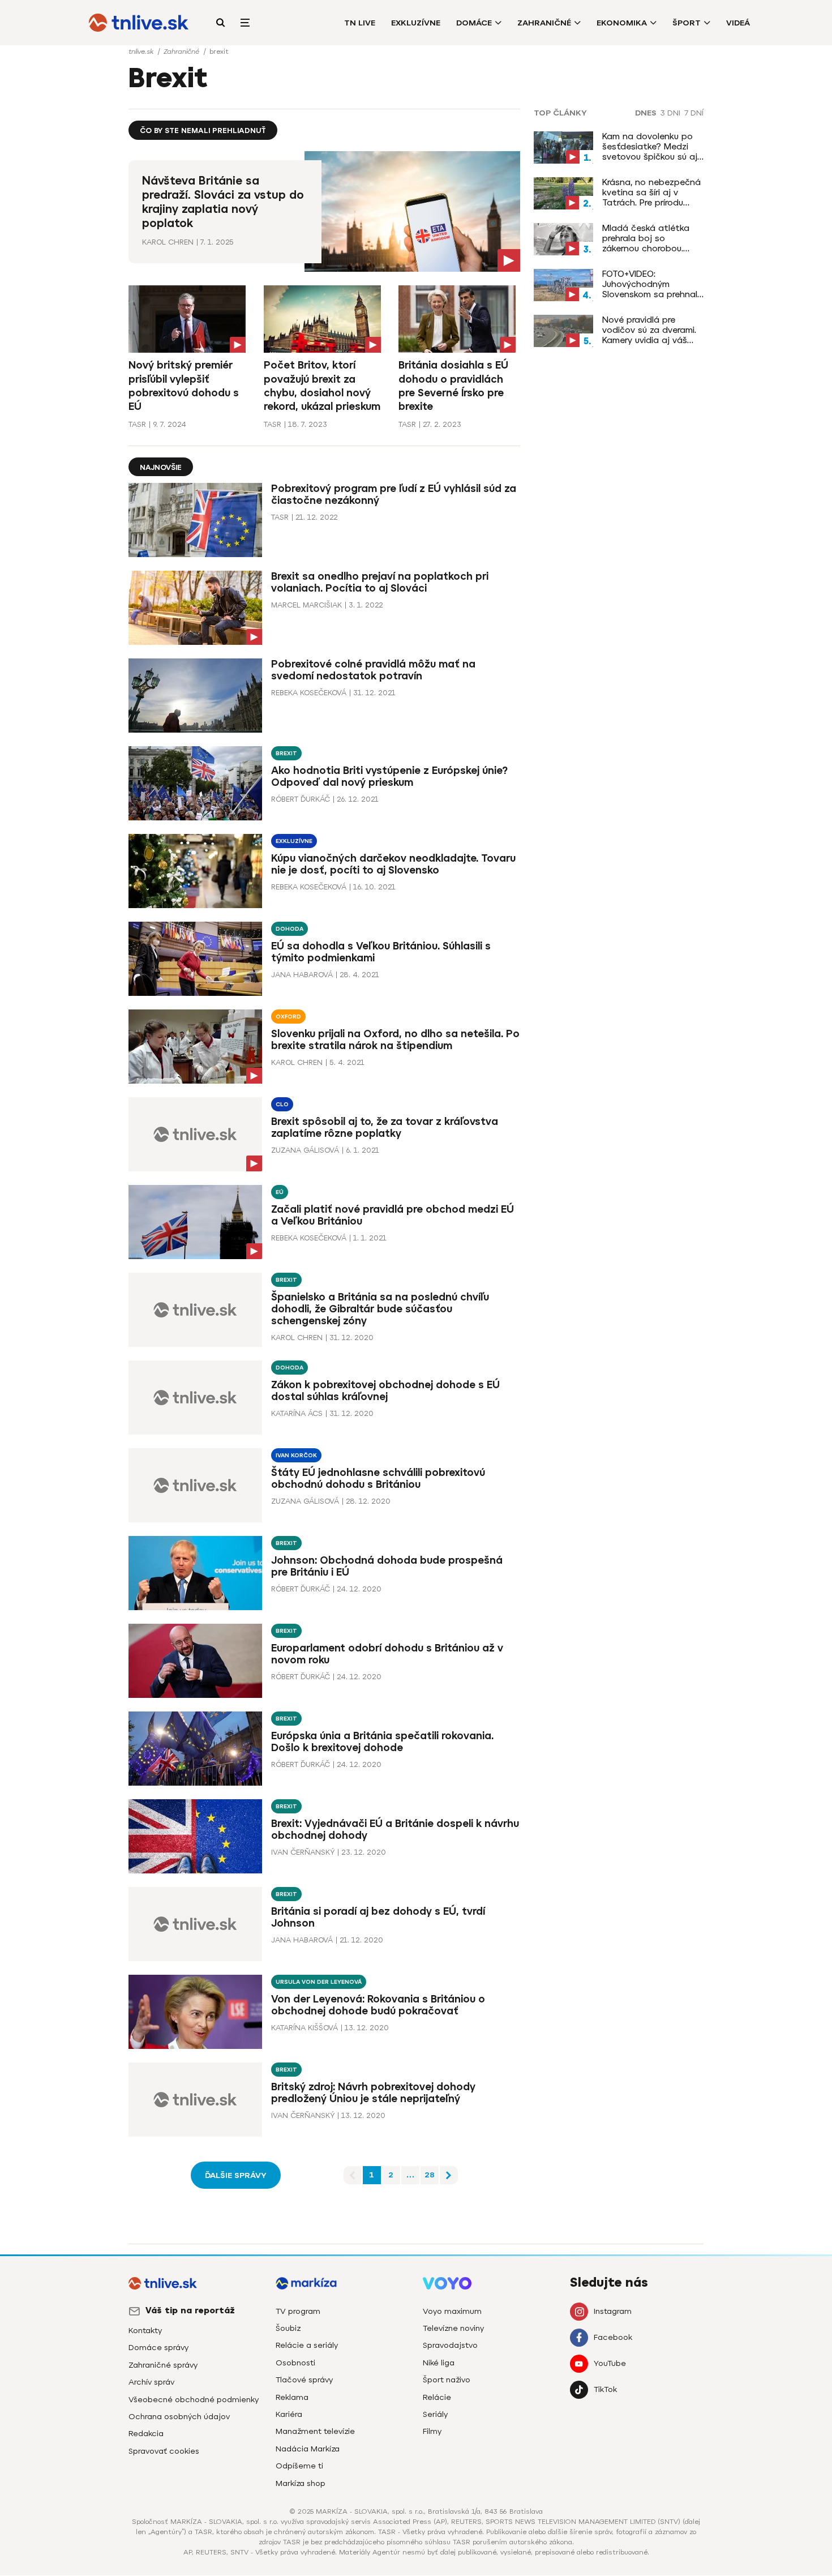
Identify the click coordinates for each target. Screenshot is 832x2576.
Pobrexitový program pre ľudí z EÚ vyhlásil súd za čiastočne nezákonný (394, 495)
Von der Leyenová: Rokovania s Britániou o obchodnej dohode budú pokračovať (378, 2005)
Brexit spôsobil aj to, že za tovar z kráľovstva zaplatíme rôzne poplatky (385, 1127)
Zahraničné (544, 23)
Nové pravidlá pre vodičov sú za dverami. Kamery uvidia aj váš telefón (649, 330)
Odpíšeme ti (299, 2466)
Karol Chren (168, 242)
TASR (137, 424)
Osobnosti (295, 2363)
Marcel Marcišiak (306, 605)
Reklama (292, 2397)
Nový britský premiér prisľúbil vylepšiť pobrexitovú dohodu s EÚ (184, 386)
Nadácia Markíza (308, 2449)
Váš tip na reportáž (190, 2310)
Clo (282, 1104)
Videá (738, 23)
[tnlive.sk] (139, 23)
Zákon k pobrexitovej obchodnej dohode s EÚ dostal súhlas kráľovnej (385, 1391)
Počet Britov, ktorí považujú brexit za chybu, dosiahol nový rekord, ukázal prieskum (322, 386)
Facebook (613, 2337)
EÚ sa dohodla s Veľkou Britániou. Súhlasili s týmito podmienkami (381, 952)
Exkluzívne (416, 23)
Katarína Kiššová (305, 2028)
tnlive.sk (142, 52)
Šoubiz (288, 2328)
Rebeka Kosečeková (309, 693)
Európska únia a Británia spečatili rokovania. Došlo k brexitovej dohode (382, 1742)
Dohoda (290, 929)
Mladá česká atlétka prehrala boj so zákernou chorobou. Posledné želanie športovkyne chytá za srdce (648, 238)
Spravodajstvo (450, 2345)
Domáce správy (158, 2348)
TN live (360, 23)
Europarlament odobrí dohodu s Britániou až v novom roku (387, 1654)
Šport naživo (447, 2380)
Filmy (432, 2431)
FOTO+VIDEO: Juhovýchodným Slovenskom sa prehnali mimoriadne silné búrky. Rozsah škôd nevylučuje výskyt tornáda (651, 284)
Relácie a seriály (307, 2345)
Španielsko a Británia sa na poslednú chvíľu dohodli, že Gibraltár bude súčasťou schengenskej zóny (380, 1309)
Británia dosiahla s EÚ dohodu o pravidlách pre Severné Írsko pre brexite (453, 386)
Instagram (613, 2311)
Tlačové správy (304, 2380)
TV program (298, 2311)
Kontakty (145, 2331)
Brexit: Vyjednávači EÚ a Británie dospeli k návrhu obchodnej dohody (395, 1830)
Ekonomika (622, 23)
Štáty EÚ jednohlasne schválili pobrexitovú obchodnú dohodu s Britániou (378, 1479)
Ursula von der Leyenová (319, 1982)
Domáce (474, 23)
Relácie (437, 2397)
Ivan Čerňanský (303, 1852)
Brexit (286, 753)
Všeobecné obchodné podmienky (194, 2400)
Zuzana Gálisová (305, 1150)
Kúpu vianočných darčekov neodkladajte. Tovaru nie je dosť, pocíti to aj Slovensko (393, 864)
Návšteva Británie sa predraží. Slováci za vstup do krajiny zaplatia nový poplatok (223, 202)
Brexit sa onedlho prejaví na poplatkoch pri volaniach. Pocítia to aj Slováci (380, 582)
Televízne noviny (453, 2328)
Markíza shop (301, 2483)
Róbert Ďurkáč (301, 799)
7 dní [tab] (694, 113)
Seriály (435, 2414)
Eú (280, 1192)
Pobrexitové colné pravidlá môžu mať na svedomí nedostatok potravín (373, 670)
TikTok (605, 2389)
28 (430, 2175)
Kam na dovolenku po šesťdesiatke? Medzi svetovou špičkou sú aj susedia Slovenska (650, 147)
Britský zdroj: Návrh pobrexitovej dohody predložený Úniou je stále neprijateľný (373, 2093)
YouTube (610, 2363)
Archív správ (151, 2382)
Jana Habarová (302, 975)
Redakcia (146, 2434)
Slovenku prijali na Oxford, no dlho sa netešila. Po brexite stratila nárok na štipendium (395, 1040)
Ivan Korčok (296, 1455)
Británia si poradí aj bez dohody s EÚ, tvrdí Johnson (378, 1917)
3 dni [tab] (670, 113)
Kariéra (289, 2414)
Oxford (288, 1017)
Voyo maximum (452, 2311)
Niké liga (439, 2363)
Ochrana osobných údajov (179, 2417)
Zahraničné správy (163, 2365)
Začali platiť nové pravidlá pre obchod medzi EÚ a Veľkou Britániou (393, 1215)
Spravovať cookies (164, 2451)
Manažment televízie (315, 2431)
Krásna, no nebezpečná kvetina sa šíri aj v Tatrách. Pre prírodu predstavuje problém (651, 192)
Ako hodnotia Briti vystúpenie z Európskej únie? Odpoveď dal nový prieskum (389, 776)
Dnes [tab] (646, 113)
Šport (687, 23)
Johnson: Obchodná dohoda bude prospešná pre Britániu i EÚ (387, 1566)
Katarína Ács (297, 1413)
